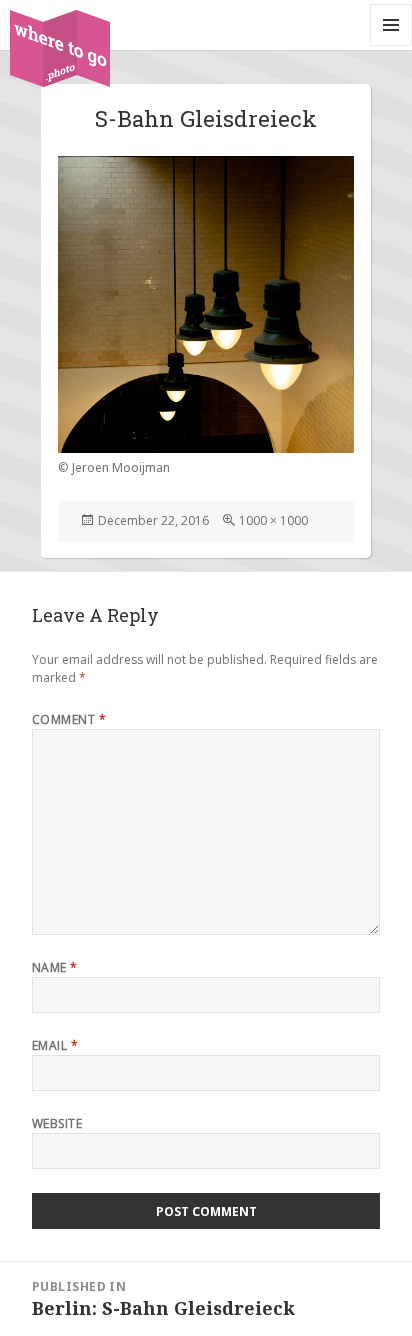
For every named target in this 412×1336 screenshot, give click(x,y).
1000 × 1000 (273, 520)
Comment (69, 719)
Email (55, 1045)
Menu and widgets (391, 45)
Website (57, 1123)
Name (55, 967)
